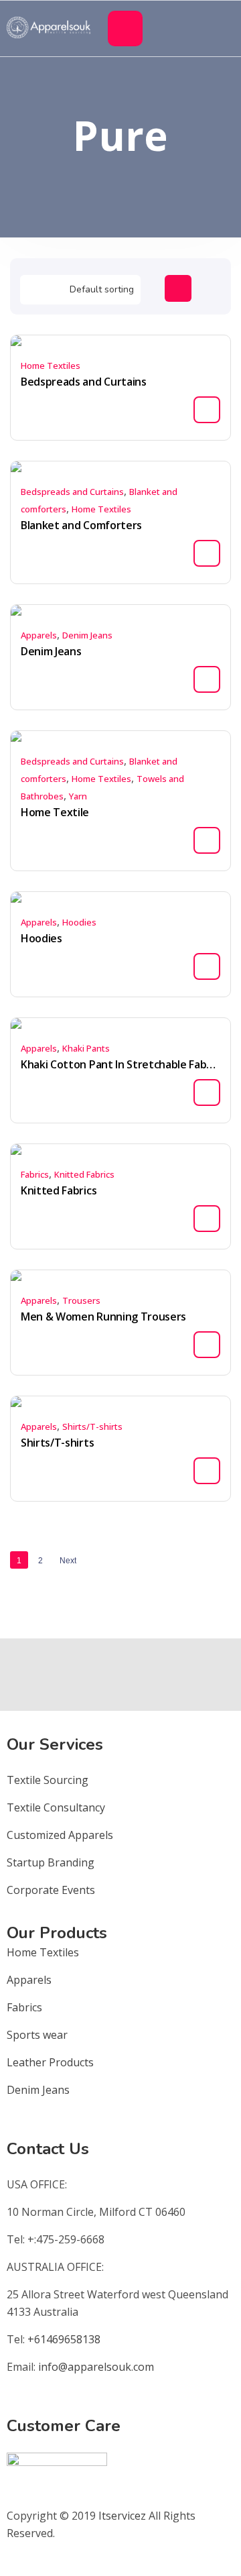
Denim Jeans (87, 635)
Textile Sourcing (48, 1780)
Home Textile (55, 812)
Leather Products (50, 2062)
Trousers (81, 1300)
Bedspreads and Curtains (84, 382)
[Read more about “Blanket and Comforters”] (207, 553)
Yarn (78, 796)
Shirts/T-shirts (92, 1426)
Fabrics (35, 1174)
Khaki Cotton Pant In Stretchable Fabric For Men (120, 1064)
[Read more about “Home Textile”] (207, 840)
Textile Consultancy (56, 1807)
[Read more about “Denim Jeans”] (207, 679)
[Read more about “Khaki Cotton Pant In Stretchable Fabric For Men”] (207, 1093)
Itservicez (122, 2516)
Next (68, 1561)
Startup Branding (51, 1862)
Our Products (57, 1933)
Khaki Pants (86, 1048)
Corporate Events (51, 1890)
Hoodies (79, 922)
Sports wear (37, 2035)
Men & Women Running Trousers (103, 1317)
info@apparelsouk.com (96, 2367)
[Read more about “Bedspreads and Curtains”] (207, 410)
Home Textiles (51, 366)
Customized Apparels (60, 1835)
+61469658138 (64, 2339)
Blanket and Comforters (81, 525)
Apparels (39, 635)
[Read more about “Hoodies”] (207, 966)
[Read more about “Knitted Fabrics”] (207, 1219)
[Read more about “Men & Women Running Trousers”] (207, 1345)
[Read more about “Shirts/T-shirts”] (207, 1471)
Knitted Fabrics (84, 1174)
